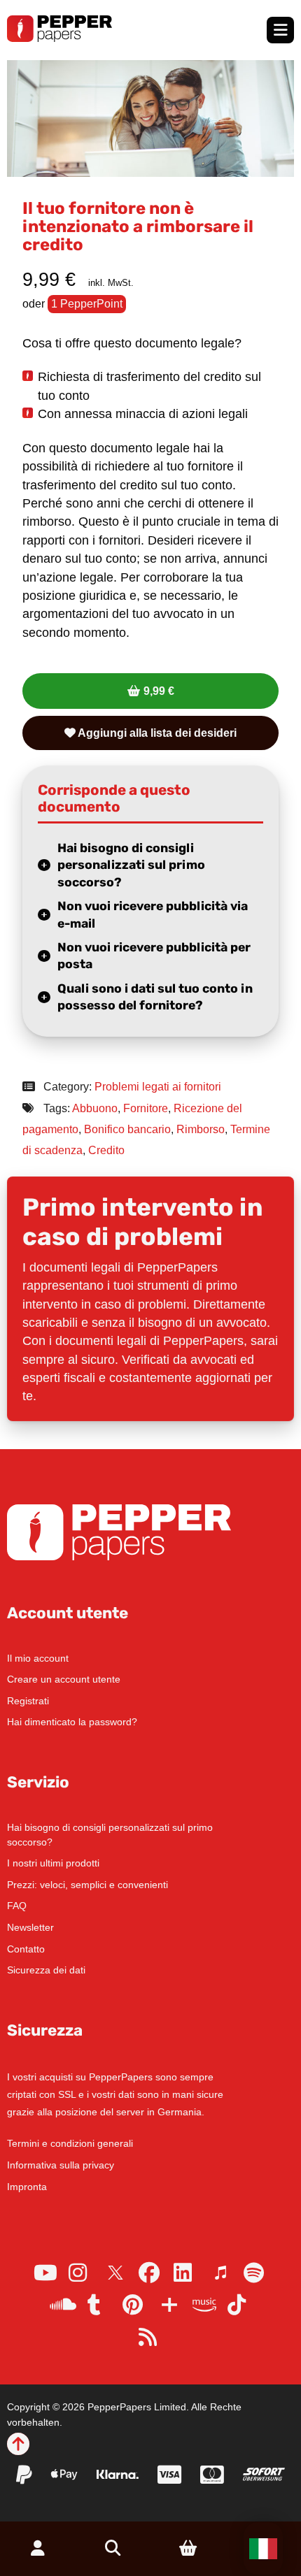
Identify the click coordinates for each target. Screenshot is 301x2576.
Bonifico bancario (127, 1129)
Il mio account (38, 1658)
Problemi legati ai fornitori (158, 1087)
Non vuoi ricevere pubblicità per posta (154, 956)
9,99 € (159, 691)
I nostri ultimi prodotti (53, 1863)
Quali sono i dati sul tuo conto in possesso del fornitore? (155, 997)
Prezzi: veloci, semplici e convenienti (87, 1885)
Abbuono (95, 1108)
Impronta (27, 2187)
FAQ (17, 1906)
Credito (106, 1150)
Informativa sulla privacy (61, 2165)
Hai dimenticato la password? (72, 1722)
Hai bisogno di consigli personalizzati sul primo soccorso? (131, 865)
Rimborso (201, 1129)
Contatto (26, 1949)
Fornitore (146, 1108)
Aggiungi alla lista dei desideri (156, 733)
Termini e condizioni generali (70, 2143)
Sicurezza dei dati (46, 1970)
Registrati (28, 1701)
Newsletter (30, 1927)
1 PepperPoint (87, 304)
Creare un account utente (64, 1679)
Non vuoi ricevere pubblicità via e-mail (153, 915)
